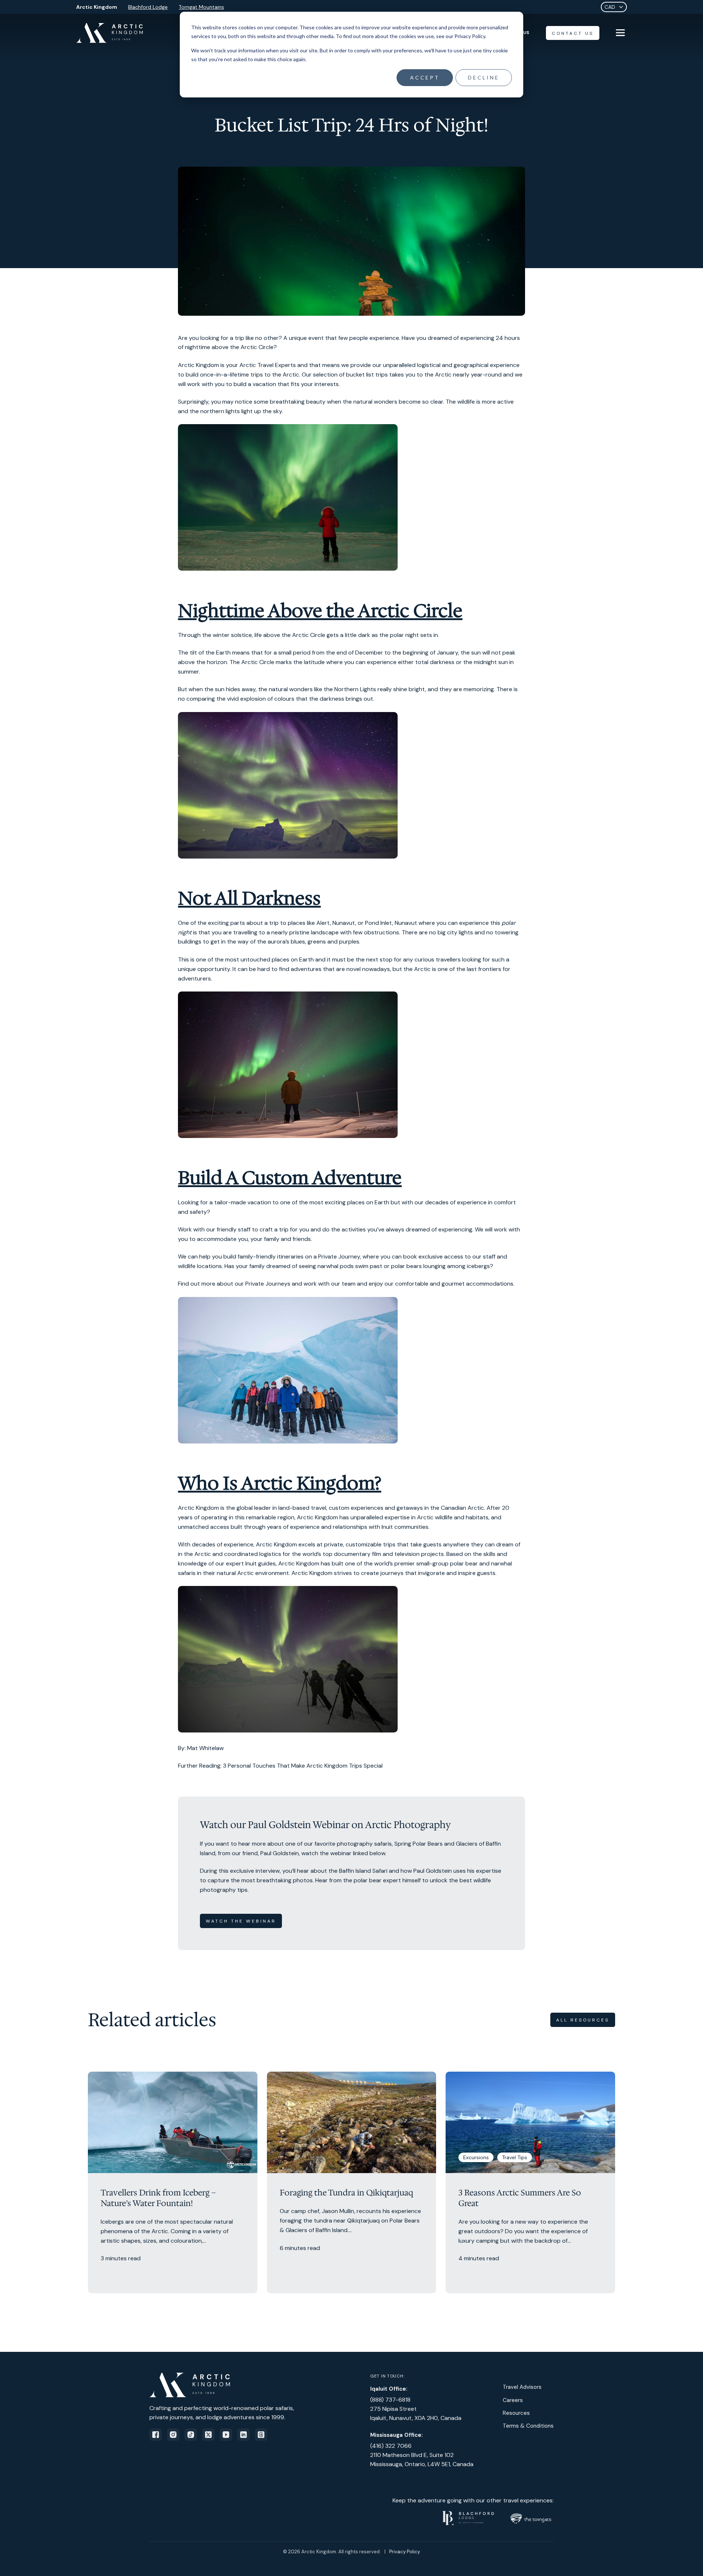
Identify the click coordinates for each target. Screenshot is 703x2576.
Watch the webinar (241, 1921)
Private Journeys (268, 1284)
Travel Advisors (522, 2387)
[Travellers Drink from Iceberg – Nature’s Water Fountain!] (173, 2183)
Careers (513, 2400)
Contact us (573, 33)
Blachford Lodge (148, 7)
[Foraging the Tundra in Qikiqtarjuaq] (352, 2183)
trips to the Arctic (275, 375)
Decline (484, 77)
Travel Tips (515, 2157)
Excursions (476, 2157)
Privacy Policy (405, 2552)
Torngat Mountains (201, 7)
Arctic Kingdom (97, 7)
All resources (583, 2020)
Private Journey (339, 1257)
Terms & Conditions (528, 2426)
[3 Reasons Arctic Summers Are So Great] (530, 2183)
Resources (516, 2413)
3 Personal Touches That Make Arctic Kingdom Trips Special (303, 1766)
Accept (425, 77)
